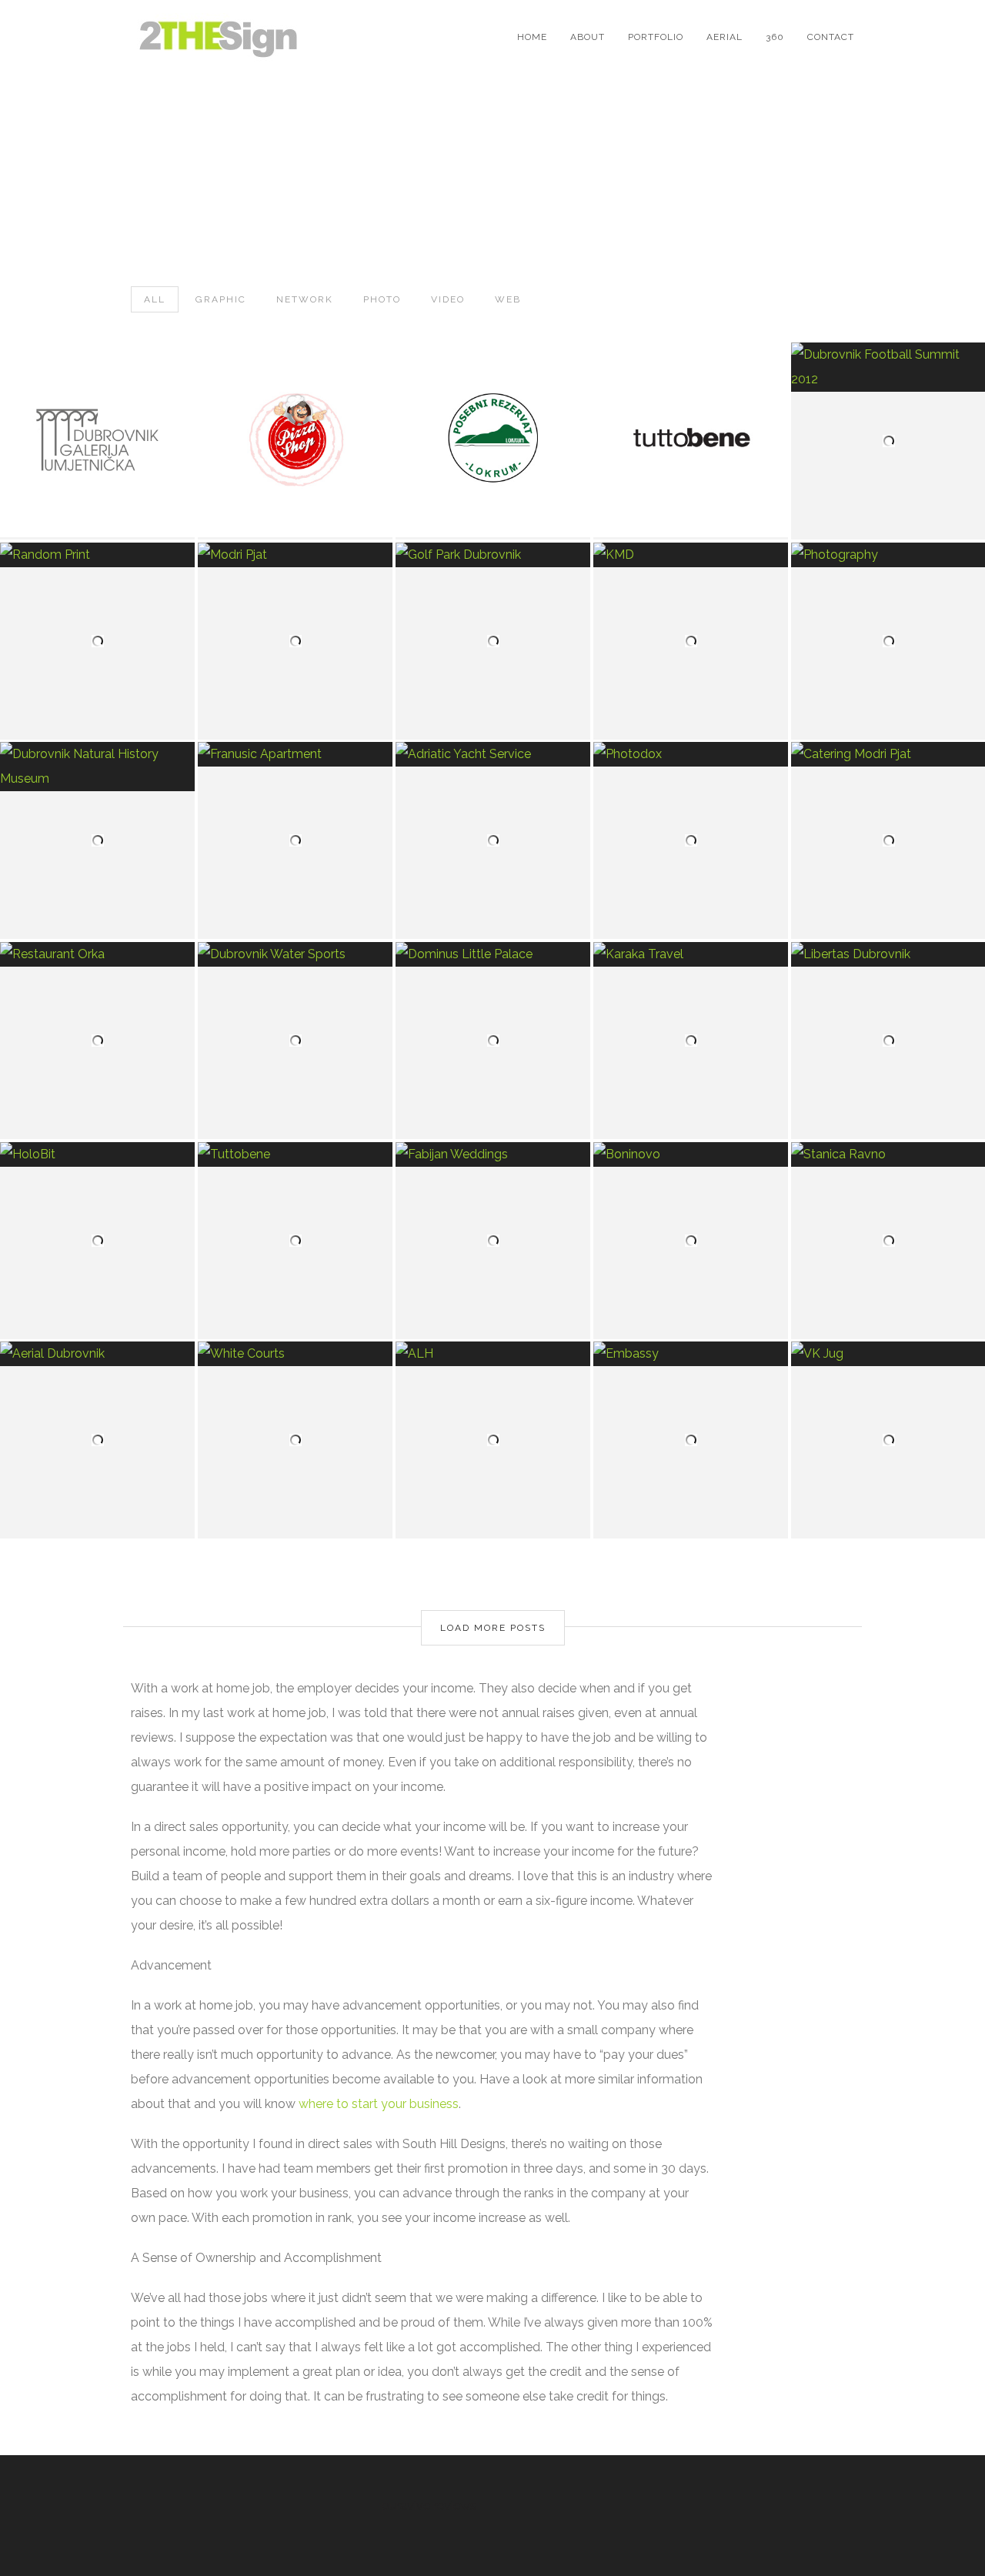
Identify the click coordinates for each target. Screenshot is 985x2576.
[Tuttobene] (295, 1154)
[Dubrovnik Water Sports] (295, 954)
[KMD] (691, 555)
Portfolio (656, 37)
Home (532, 37)
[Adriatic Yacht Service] (493, 754)
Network (305, 299)
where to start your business (379, 2104)
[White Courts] (295, 1354)
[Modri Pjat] (295, 555)
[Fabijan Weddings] (493, 1154)
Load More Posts (493, 1628)
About (588, 37)
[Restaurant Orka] (97, 954)
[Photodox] (691, 754)
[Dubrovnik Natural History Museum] (97, 767)
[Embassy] (691, 1354)
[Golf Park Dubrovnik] (493, 555)
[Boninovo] (691, 1154)
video (448, 299)
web (508, 299)
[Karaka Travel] (691, 954)
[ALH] (493, 1354)
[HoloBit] (97, 1154)
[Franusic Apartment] (295, 754)
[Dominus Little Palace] (493, 954)
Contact (831, 37)
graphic (221, 299)
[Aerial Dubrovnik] (97, 1354)
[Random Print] (97, 555)
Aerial (725, 37)
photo (382, 299)
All (155, 299)
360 (775, 37)
